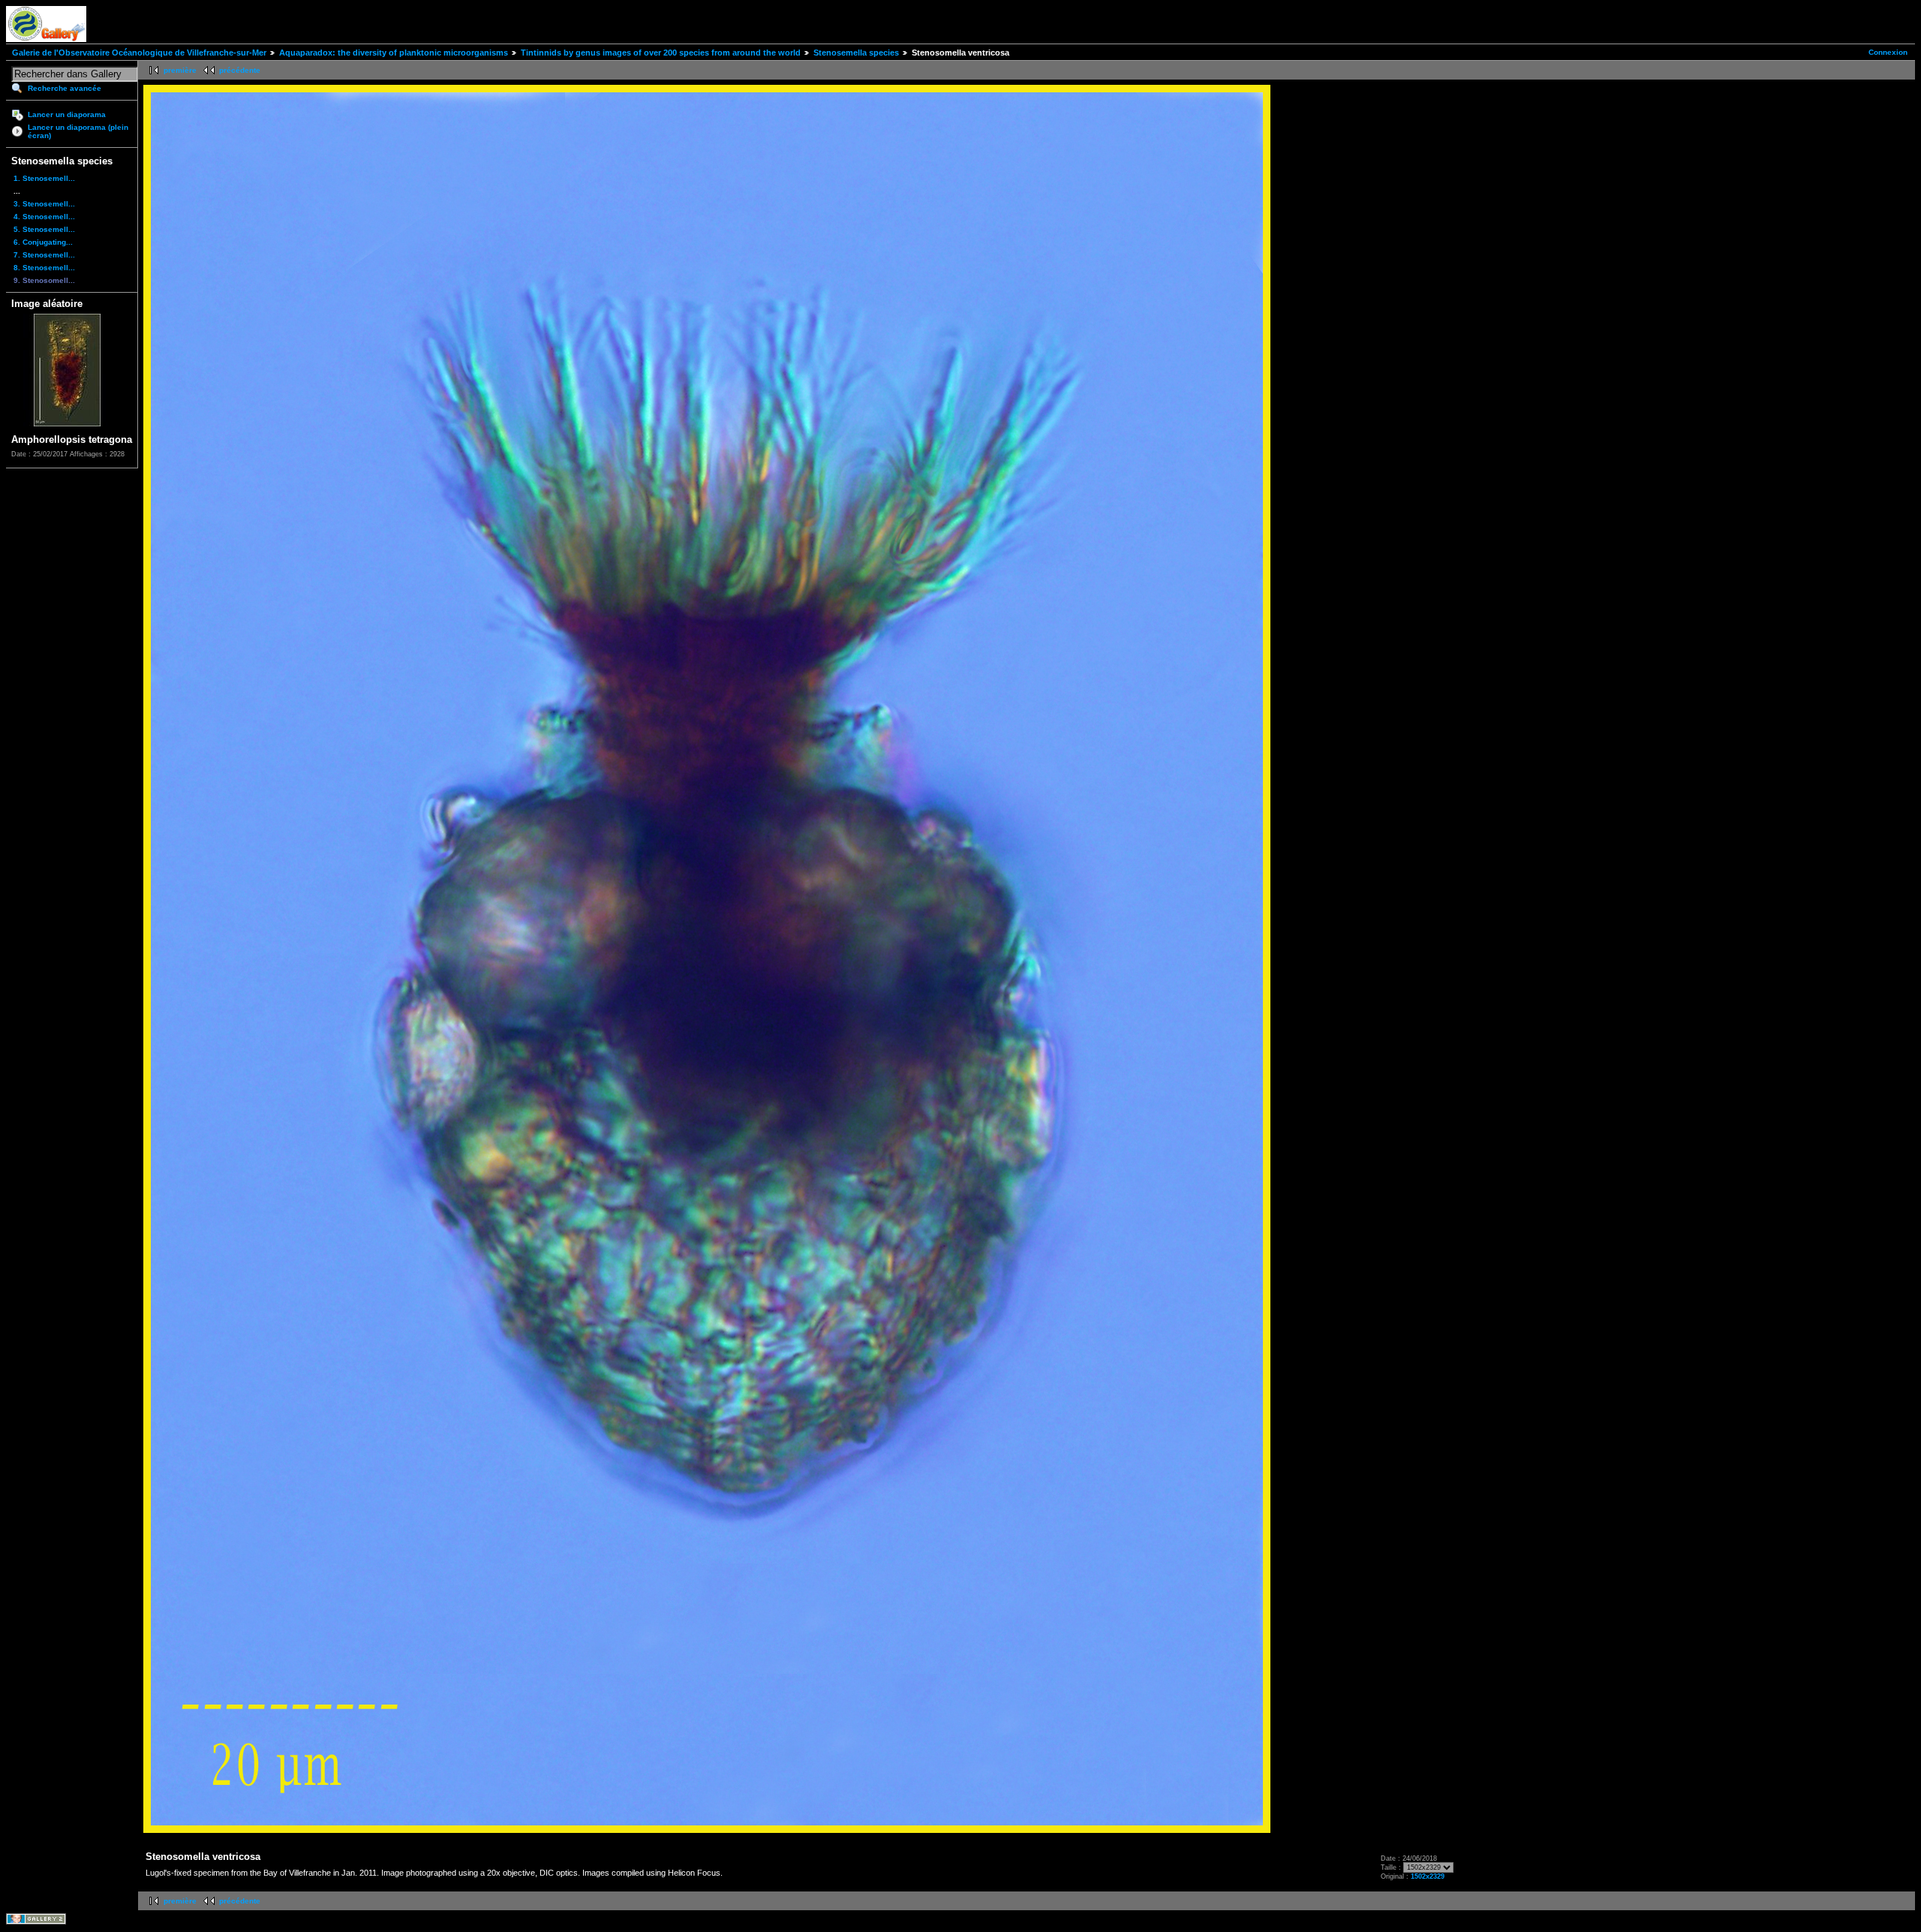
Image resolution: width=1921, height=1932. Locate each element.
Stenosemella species (856, 53)
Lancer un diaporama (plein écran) (78, 131)
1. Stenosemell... (44, 178)
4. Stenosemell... (44, 217)
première (180, 70)
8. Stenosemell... (44, 268)
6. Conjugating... (43, 242)
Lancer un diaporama (67, 114)
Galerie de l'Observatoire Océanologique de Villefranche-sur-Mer (139, 53)
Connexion (1888, 52)
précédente (240, 70)
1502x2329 (1428, 1876)
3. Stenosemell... (44, 204)
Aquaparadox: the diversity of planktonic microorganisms (394, 53)
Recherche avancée (65, 88)
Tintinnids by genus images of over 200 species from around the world (661, 53)
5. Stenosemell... (44, 229)
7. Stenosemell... (44, 255)
